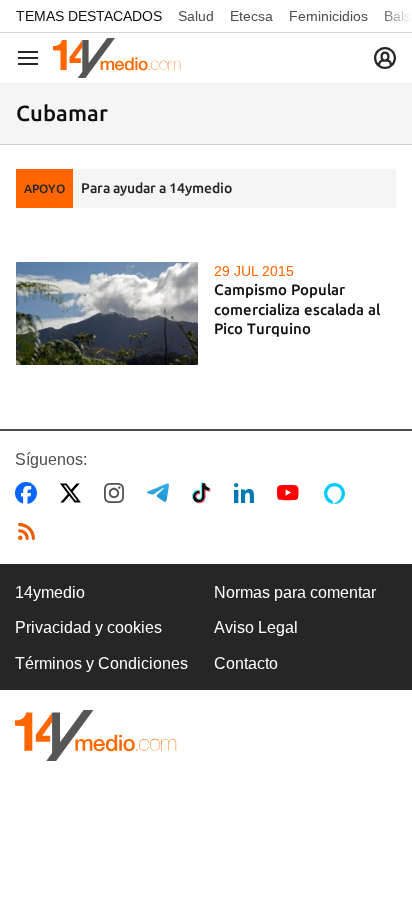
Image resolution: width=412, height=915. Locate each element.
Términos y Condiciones (101, 663)
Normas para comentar (295, 592)
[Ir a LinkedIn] (248, 493)
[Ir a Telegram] (162, 493)
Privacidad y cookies (88, 627)
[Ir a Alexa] (338, 493)
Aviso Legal (256, 627)
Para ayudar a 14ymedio (156, 188)
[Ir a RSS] (31, 532)
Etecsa (251, 16)
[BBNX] (96, 735)
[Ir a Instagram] (118, 493)
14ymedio (50, 592)
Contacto (246, 663)
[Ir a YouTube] (292, 493)
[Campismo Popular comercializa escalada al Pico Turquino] (107, 313)
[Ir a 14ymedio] (117, 58)
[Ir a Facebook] (30, 493)
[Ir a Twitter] (74, 493)
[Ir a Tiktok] (205, 493)
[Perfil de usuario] (385, 58)
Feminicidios (328, 16)
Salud (196, 16)
